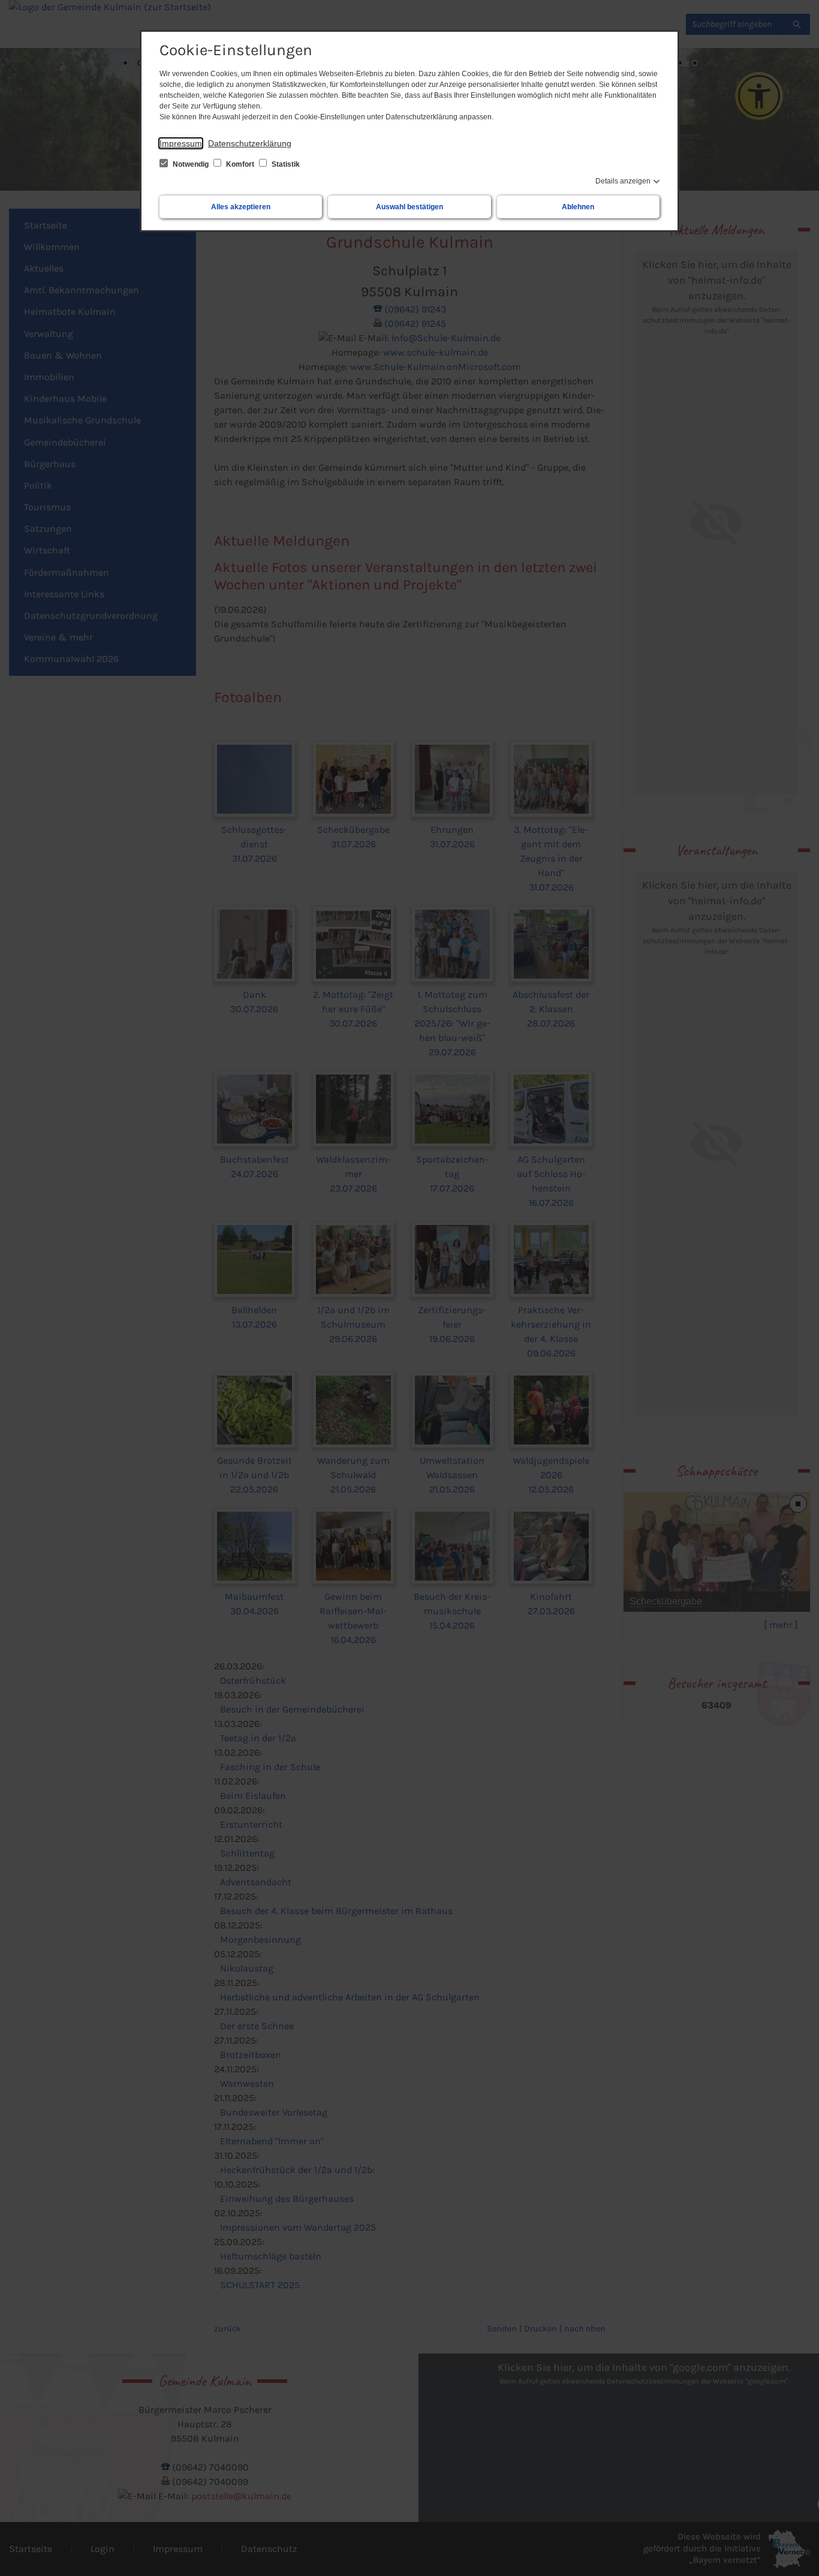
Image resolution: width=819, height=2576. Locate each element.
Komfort (240, 164)
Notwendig (191, 164)
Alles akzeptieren (241, 207)
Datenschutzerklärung (250, 143)
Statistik (285, 164)
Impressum (181, 143)
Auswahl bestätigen (409, 207)
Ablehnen (578, 207)
